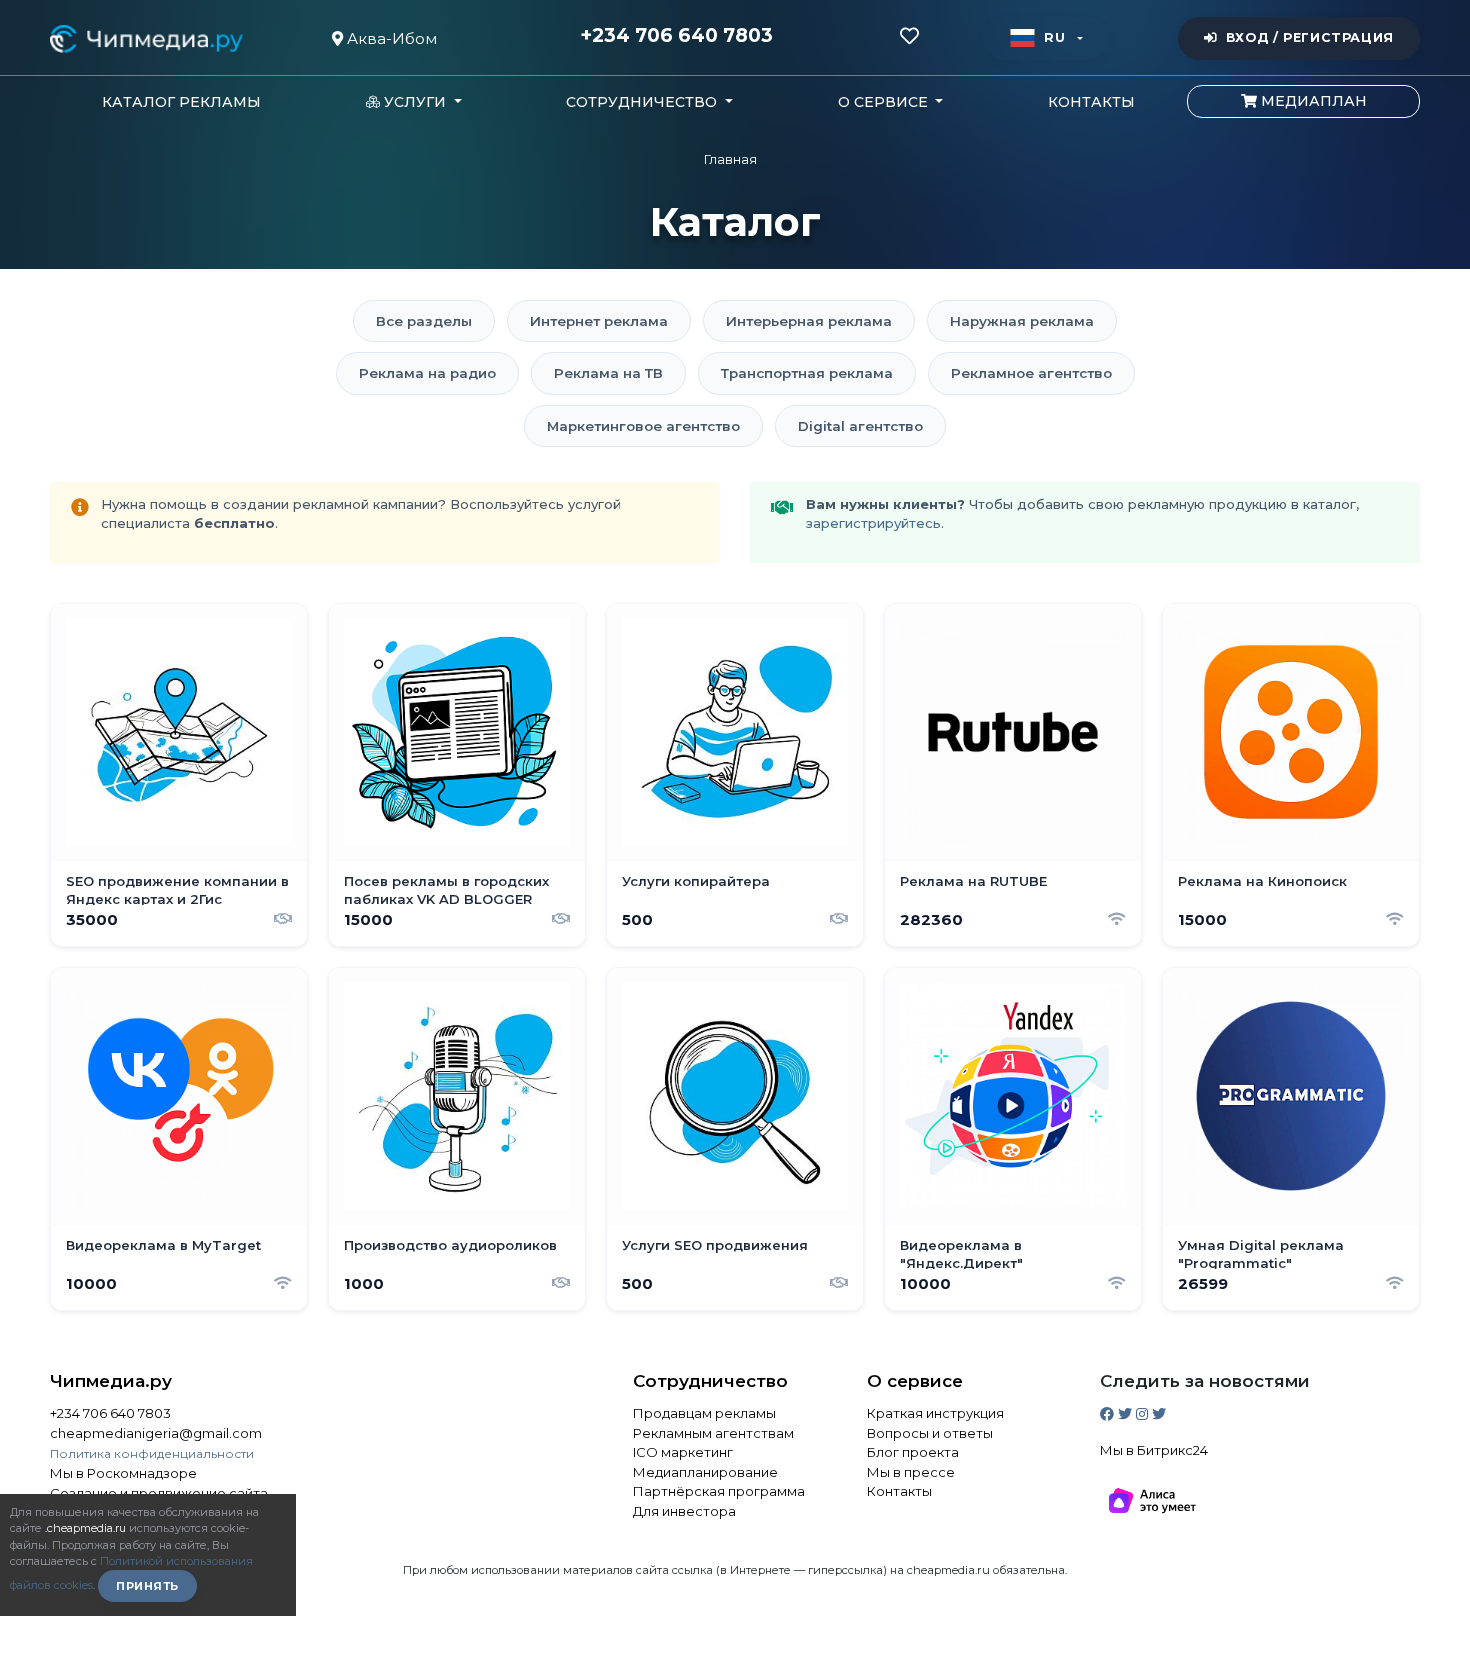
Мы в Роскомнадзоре (123, 1473)
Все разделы (424, 321)
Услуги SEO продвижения (715, 1245)
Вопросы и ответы (930, 1433)
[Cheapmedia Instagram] (1144, 1414)
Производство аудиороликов (450, 1245)
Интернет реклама (599, 321)
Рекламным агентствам (713, 1433)
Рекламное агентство (1031, 373)
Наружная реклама (1022, 321)
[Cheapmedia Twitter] (1127, 1414)
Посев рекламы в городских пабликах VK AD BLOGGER (446, 890)
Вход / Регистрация (1310, 37)
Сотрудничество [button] (643, 102)
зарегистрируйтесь (873, 523)
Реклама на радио (427, 373)
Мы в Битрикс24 (1154, 1450)
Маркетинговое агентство (643, 426)
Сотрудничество (710, 1381)
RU (1054, 37)
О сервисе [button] (885, 102)
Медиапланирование (705, 1472)
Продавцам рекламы (704, 1413)
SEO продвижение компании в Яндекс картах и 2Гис (177, 890)
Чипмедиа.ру (111, 1381)
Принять (147, 1586)
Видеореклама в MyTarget (163, 1245)
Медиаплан (1312, 101)
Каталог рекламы (181, 102)
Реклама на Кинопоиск (1262, 881)
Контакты (1091, 102)
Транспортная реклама (807, 373)
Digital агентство (860, 426)
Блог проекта (913, 1452)
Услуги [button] (415, 102)
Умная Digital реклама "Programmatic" (1261, 1254)
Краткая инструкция (935, 1413)
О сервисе (915, 1381)
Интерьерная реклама (809, 321)
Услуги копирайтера (696, 881)
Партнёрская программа (719, 1491)
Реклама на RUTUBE (973, 881)
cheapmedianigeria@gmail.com (156, 1433)
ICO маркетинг (683, 1452)
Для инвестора (684, 1511)
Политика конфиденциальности (152, 1453)
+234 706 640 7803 (676, 36)
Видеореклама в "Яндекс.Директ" (961, 1254)
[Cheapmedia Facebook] (1109, 1414)
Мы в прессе (911, 1472)
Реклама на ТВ (608, 373)
